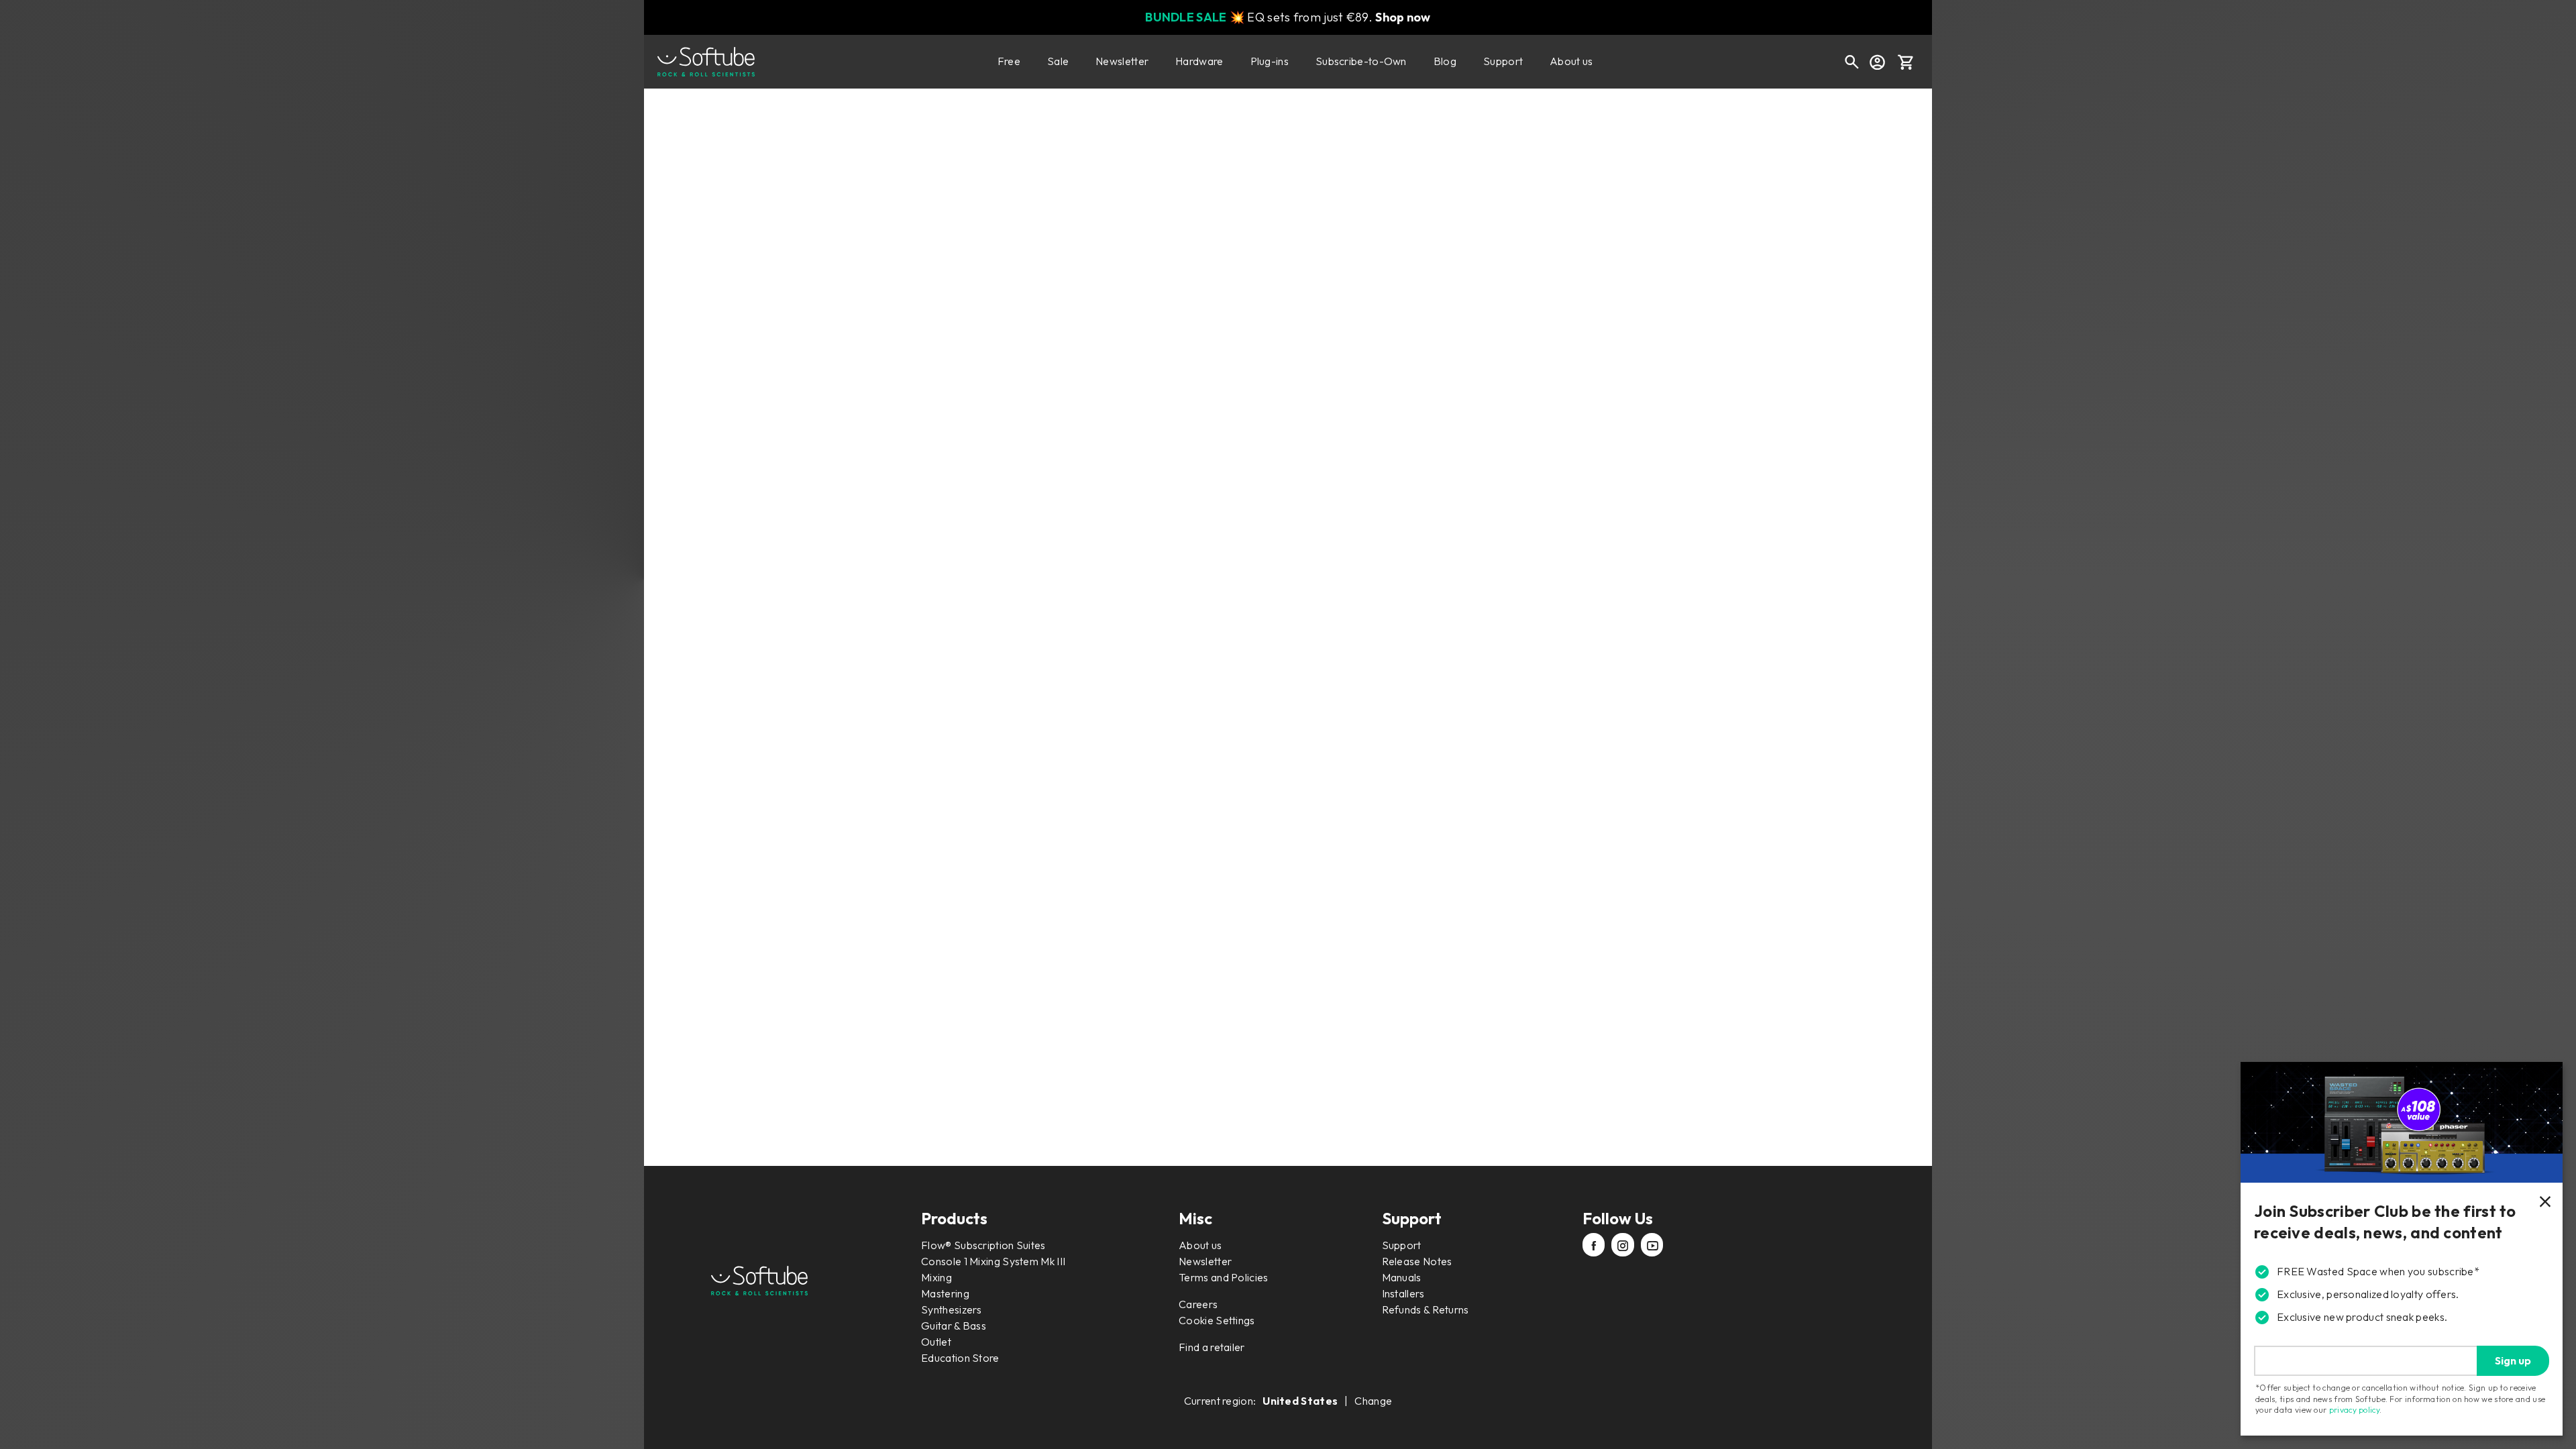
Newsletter (1122, 61)
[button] (1906, 62)
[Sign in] (1877, 62)
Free (1009, 61)
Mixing (936, 1277)
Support (1503, 61)
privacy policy (2354, 1410)
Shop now (1403, 17)
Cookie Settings (1217, 1320)
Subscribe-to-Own (1361, 61)
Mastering (945, 1293)
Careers (1198, 1304)
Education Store (960, 1358)
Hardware (1199, 61)
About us (1571, 61)
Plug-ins (1270, 61)
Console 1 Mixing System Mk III (993, 1261)
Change (1373, 1401)
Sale (1058, 61)
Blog (1445, 61)
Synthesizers (952, 1309)
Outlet (936, 1342)
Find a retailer (1212, 1347)
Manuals (1402, 1277)
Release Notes (1417, 1261)
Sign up (2513, 1360)
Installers (1403, 1293)
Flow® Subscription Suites (983, 1245)
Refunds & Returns (1426, 1309)
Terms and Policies (1223, 1277)
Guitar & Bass (954, 1326)
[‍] (1594, 1246)
